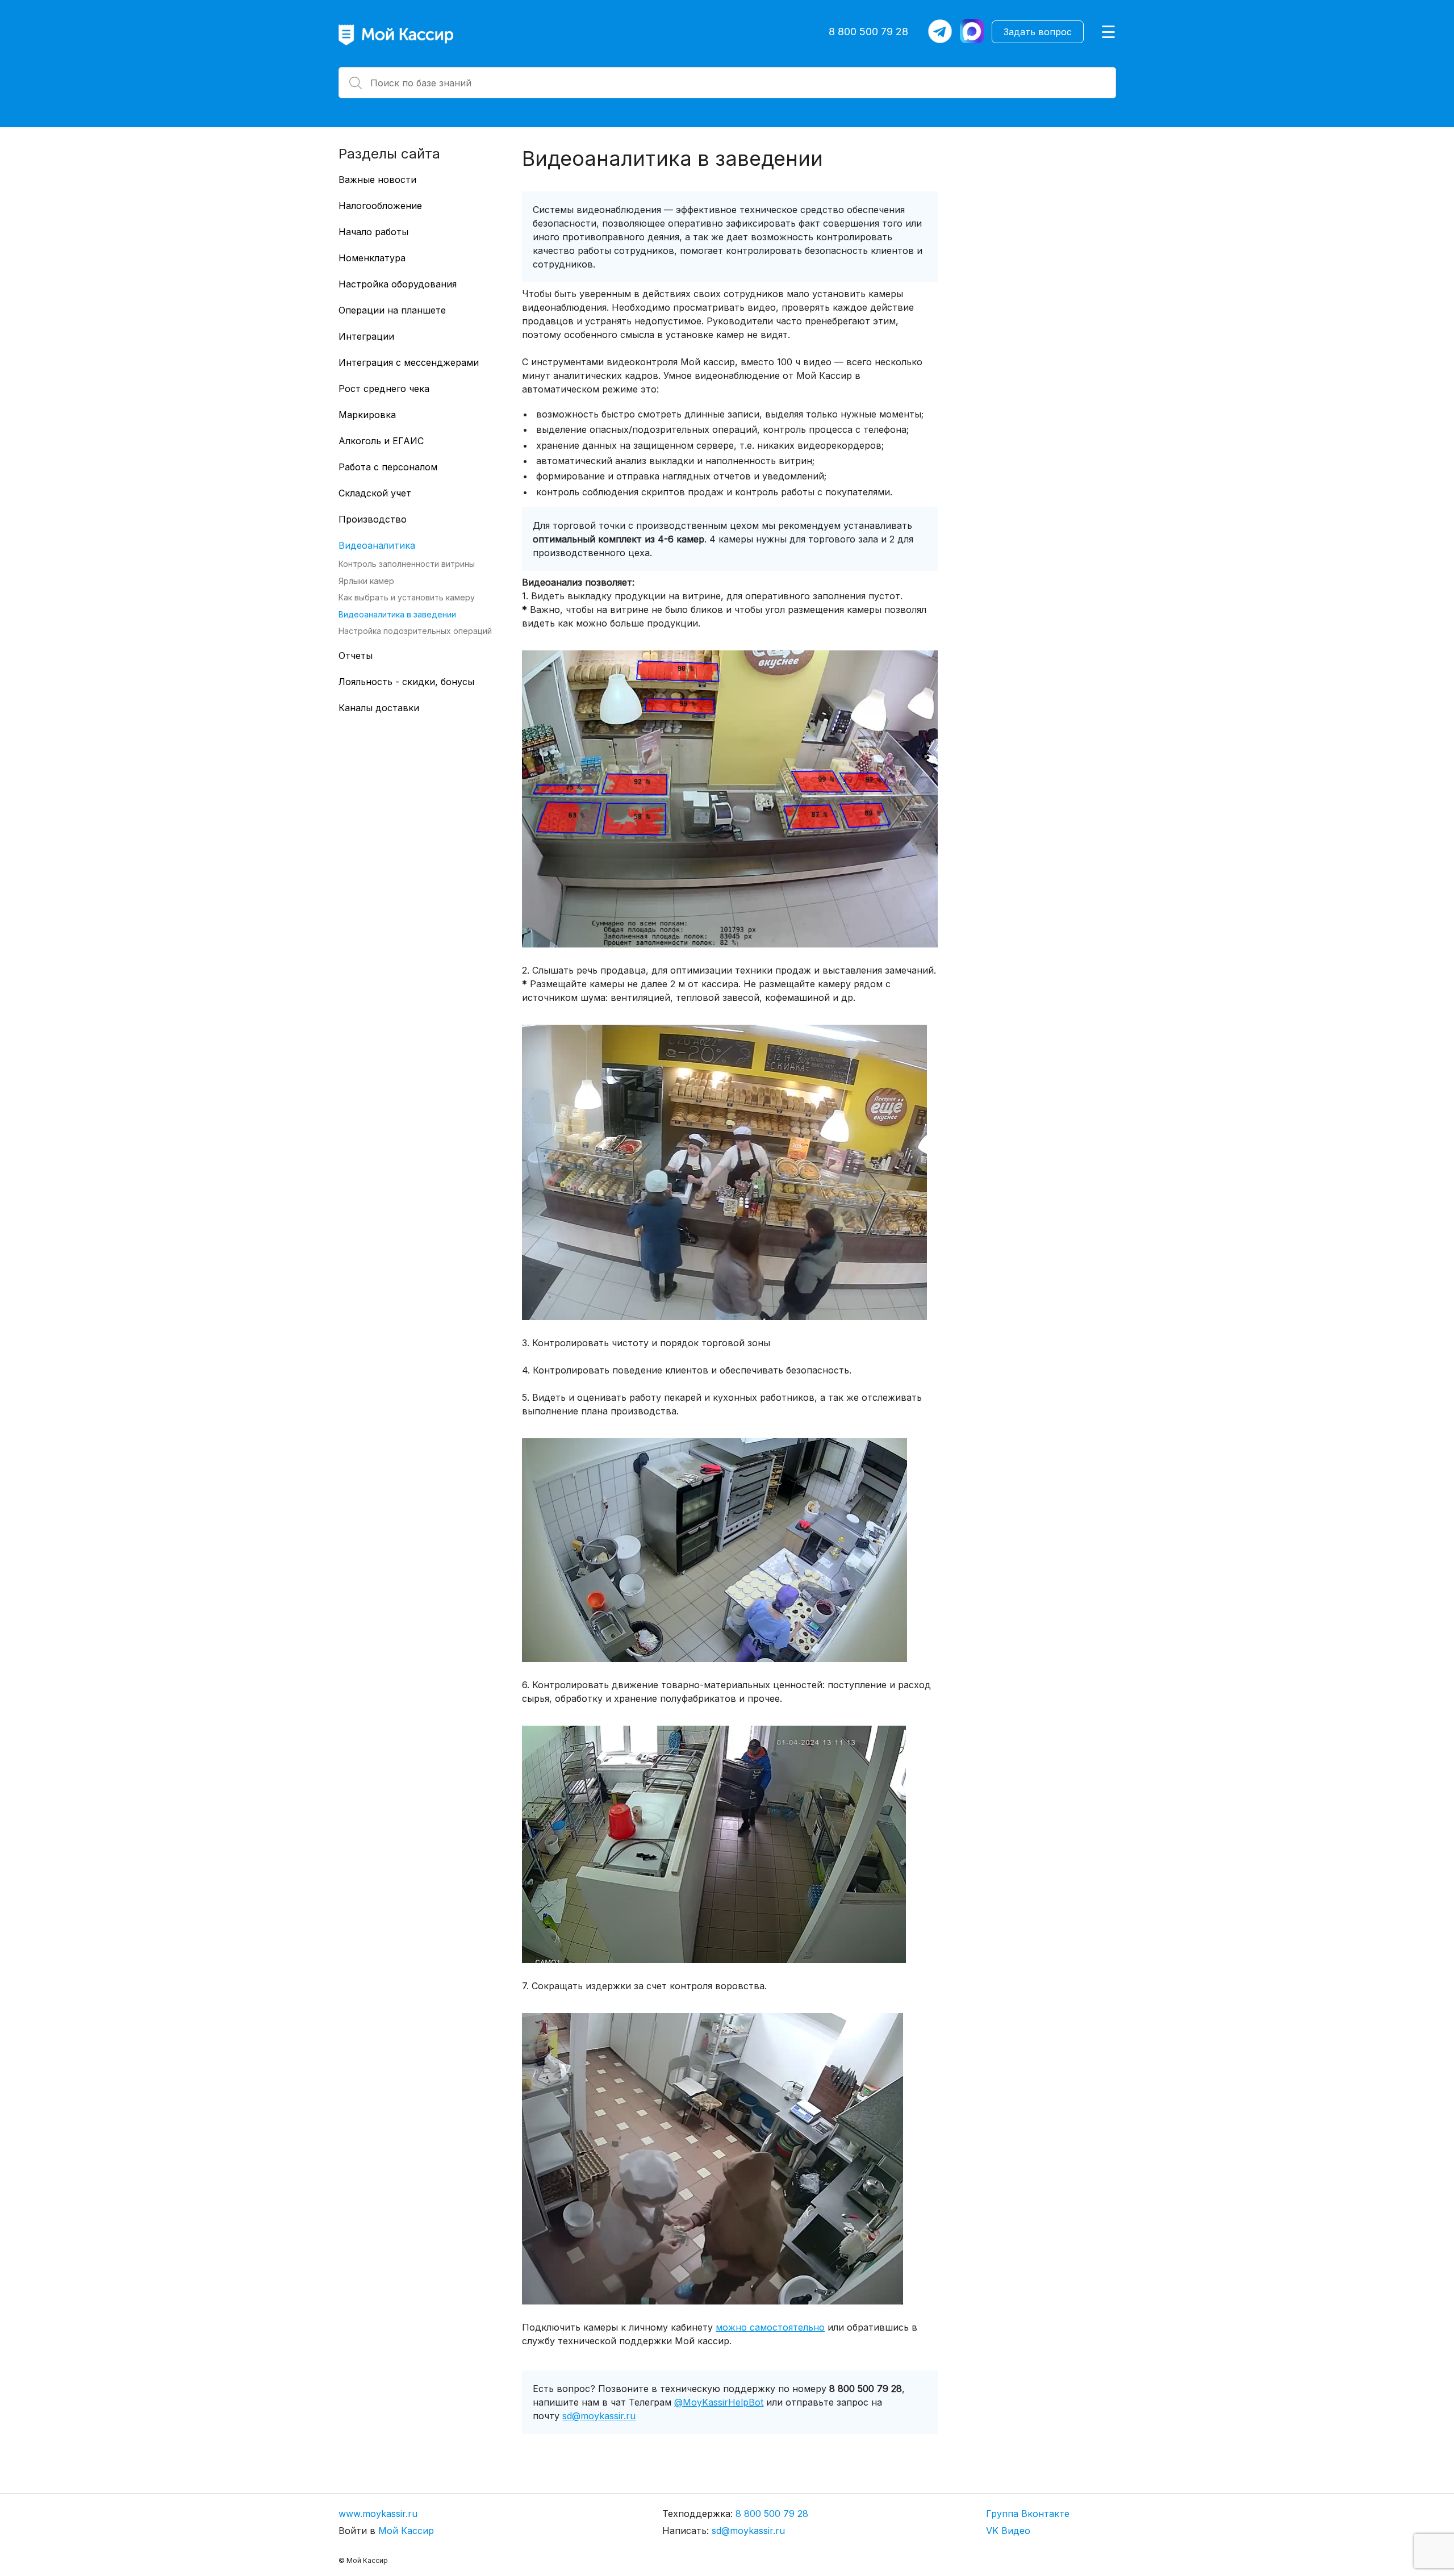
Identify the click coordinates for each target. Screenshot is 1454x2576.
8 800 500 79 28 (868, 32)
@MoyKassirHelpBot (719, 2402)
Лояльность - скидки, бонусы (406, 682)
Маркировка (367, 415)
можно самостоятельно (770, 2327)
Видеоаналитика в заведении (397, 614)
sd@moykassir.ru (599, 2416)
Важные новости (377, 179)
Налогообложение (380, 206)
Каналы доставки (379, 708)
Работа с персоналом (388, 467)
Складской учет (375, 493)
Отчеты (356, 656)
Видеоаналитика (377, 545)
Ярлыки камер (366, 580)
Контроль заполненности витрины (407, 564)
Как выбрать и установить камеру (407, 597)
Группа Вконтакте (1028, 2514)
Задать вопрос (1038, 32)
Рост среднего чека (384, 389)
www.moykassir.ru (378, 2514)
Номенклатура (372, 258)
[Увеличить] (923, 677)
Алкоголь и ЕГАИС (381, 441)
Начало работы (373, 232)
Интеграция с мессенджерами (409, 362)
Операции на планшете (392, 310)
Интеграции (366, 336)
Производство (373, 519)
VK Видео (1008, 2531)
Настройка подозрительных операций (415, 631)
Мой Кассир (406, 2531)
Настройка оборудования (398, 284)
